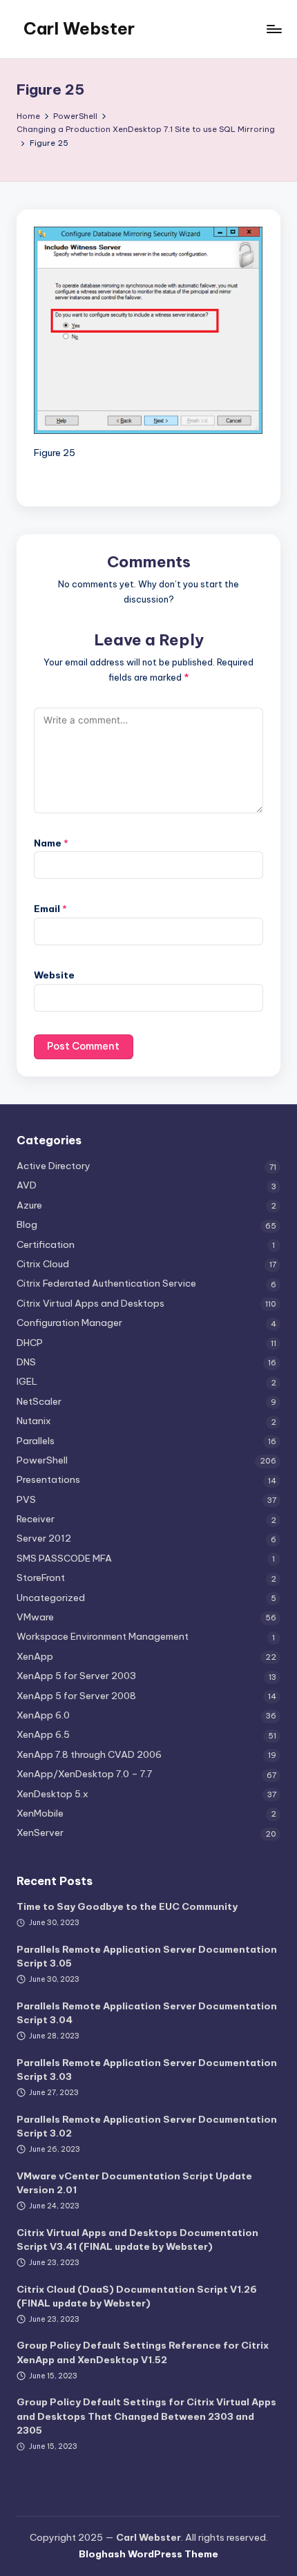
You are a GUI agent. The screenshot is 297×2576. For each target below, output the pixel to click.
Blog (27, 1224)
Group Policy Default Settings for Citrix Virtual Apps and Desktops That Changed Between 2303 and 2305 (146, 2416)
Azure (29, 1205)
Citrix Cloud (43, 1264)
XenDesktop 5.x (52, 1794)
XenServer (40, 1832)
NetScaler (39, 1401)
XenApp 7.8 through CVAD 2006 (89, 1754)
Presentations (48, 1479)
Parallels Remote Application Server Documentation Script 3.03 (147, 2070)
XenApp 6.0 (43, 1715)
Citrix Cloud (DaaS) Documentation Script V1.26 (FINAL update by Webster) (137, 2296)
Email (50, 909)
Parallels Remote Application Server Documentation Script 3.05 (147, 1956)
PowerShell (42, 1460)
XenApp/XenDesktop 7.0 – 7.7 (84, 1774)
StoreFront (41, 1578)
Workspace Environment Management (103, 1636)
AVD (27, 1185)
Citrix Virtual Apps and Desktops (90, 1303)
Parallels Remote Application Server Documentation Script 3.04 (147, 2013)
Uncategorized (51, 1598)
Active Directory (54, 1166)
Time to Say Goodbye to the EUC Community (127, 1906)
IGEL (27, 1381)
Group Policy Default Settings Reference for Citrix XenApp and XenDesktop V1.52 (143, 2352)
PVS (26, 1499)
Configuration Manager (69, 1323)
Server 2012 (44, 1538)
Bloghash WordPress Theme (148, 2554)
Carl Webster (79, 28)
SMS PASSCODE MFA (64, 1558)
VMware (35, 1617)
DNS (26, 1362)
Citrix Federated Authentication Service (106, 1283)
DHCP (30, 1343)
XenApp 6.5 (43, 1734)
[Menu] (274, 29)
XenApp (35, 1656)
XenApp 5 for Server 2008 (76, 1696)
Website (54, 975)
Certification (46, 1244)
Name (51, 843)
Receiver (36, 1519)
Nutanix (34, 1421)
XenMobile (40, 1813)
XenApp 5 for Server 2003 (76, 1676)
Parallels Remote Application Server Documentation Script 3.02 (147, 2126)
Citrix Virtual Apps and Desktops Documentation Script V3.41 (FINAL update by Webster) (137, 2239)
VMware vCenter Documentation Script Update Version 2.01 (134, 2183)
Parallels (36, 1441)
